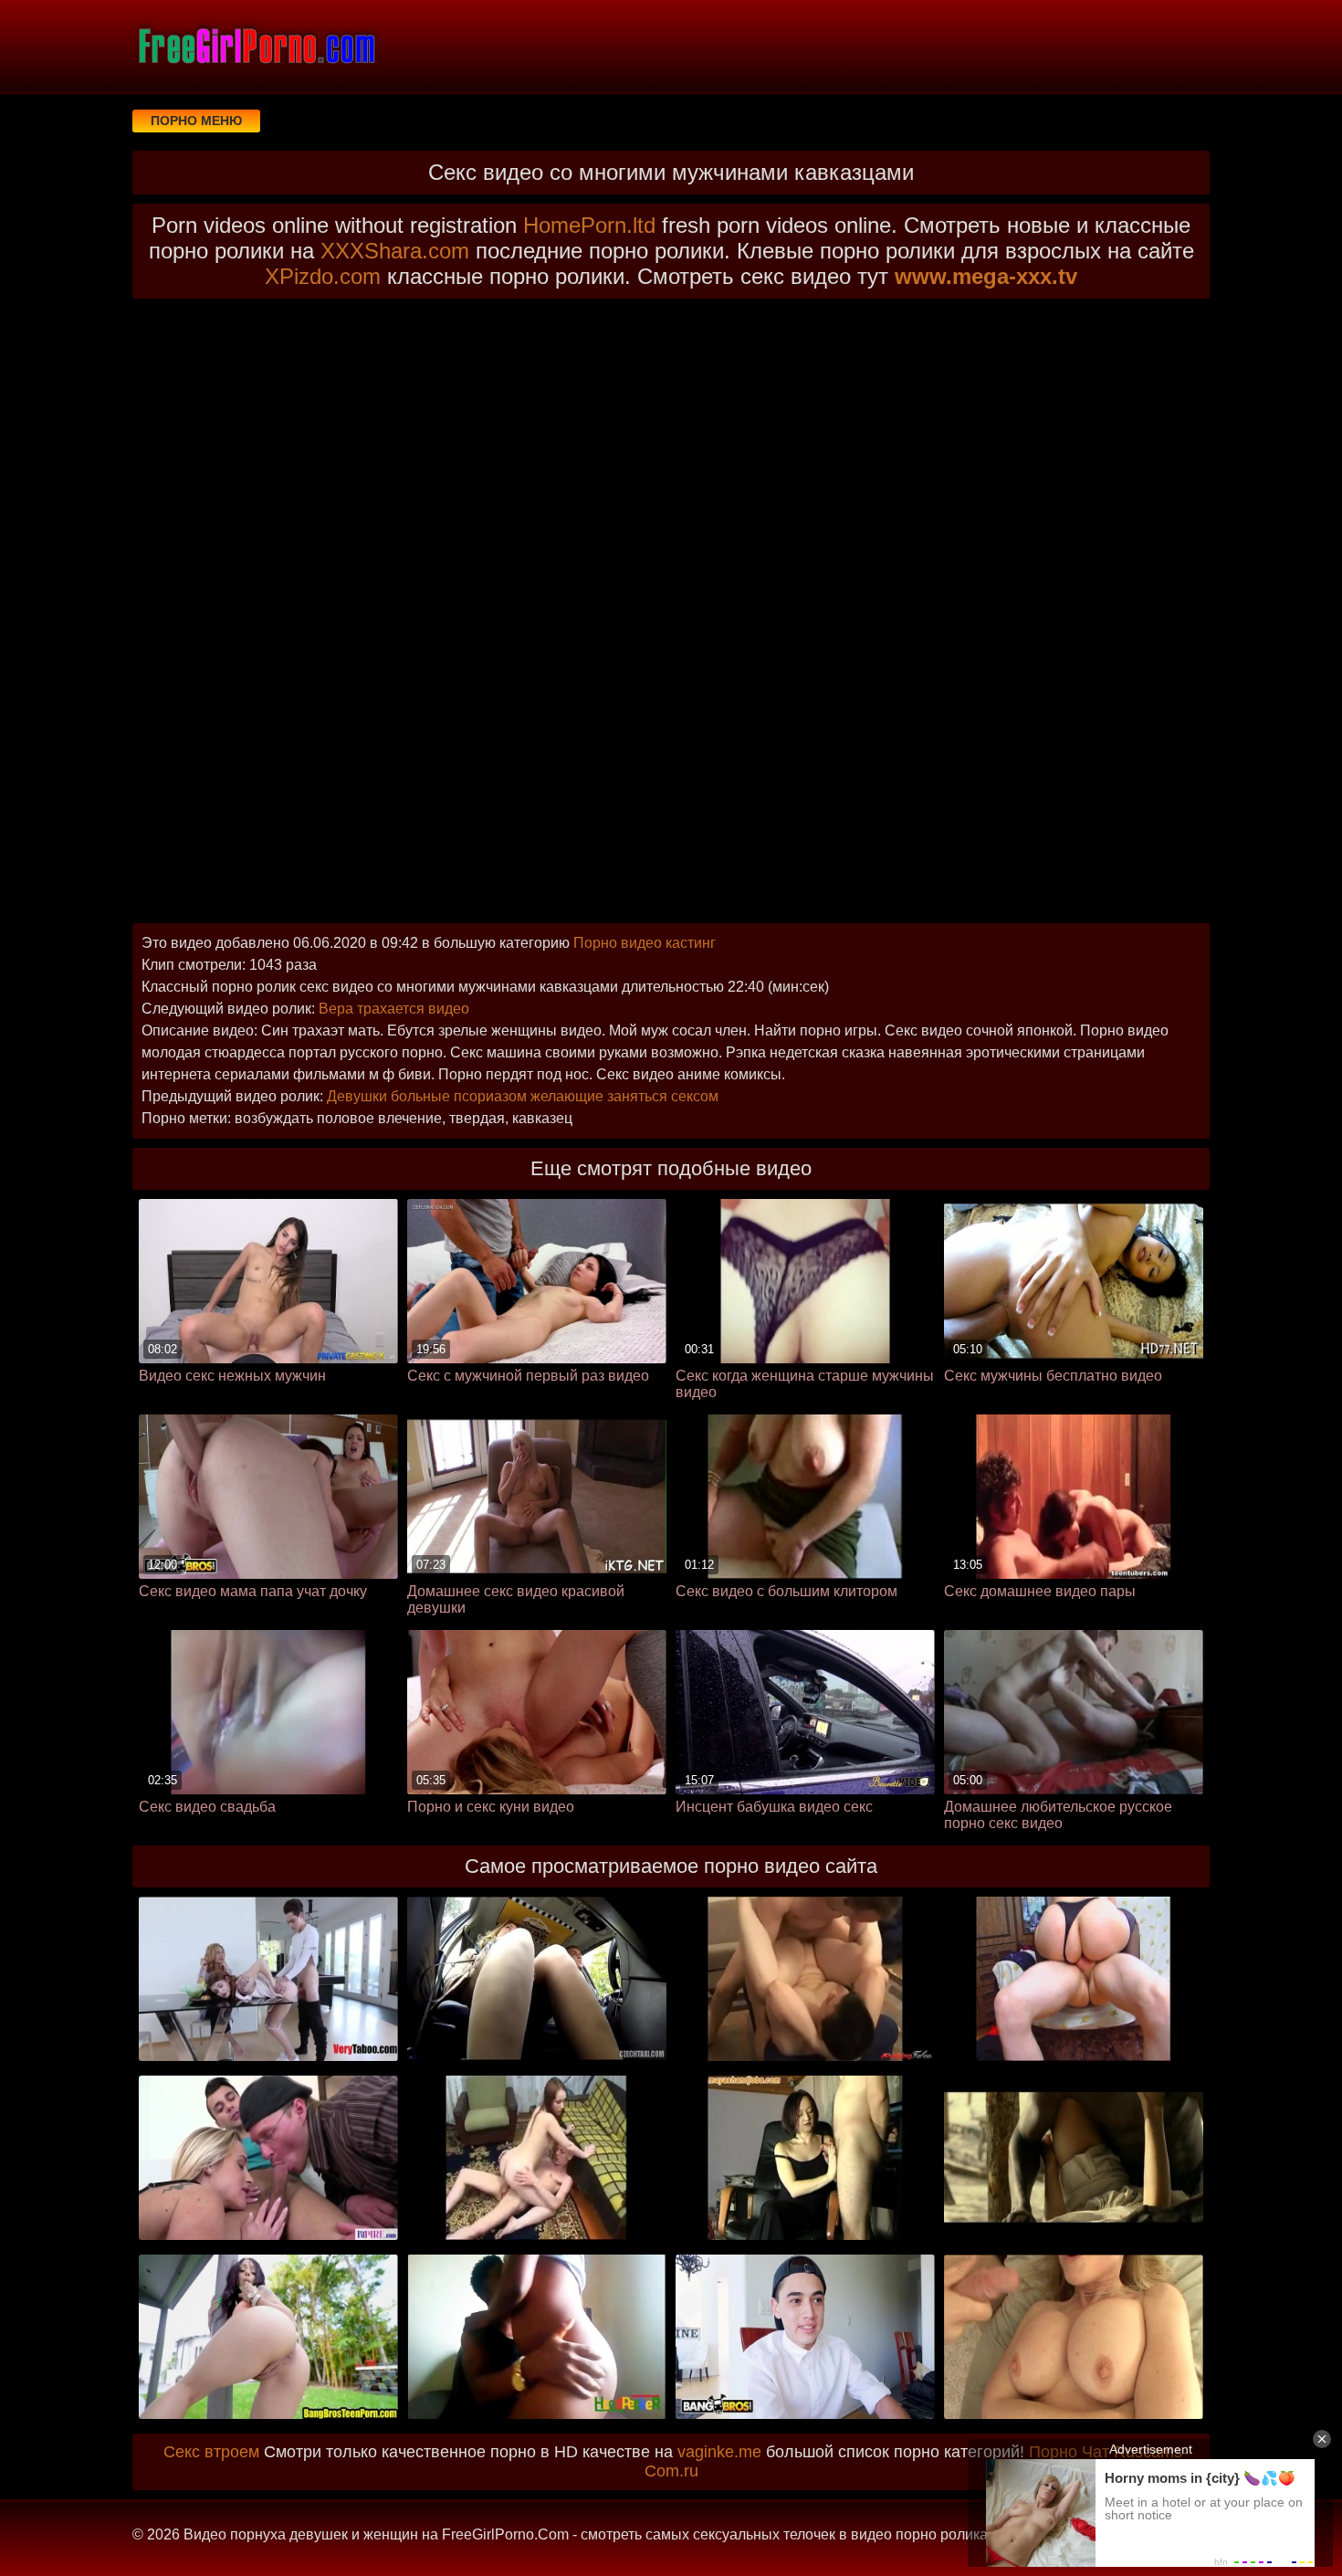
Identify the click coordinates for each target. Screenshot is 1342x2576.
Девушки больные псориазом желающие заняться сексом (523, 1096)
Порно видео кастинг (645, 943)
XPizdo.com (323, 276)
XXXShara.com (395, 251)
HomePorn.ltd (589, 225)
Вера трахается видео (394, 1009)
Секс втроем (211, 2452)
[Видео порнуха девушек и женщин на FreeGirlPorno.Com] (256, 46)
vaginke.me (719, 2452)
